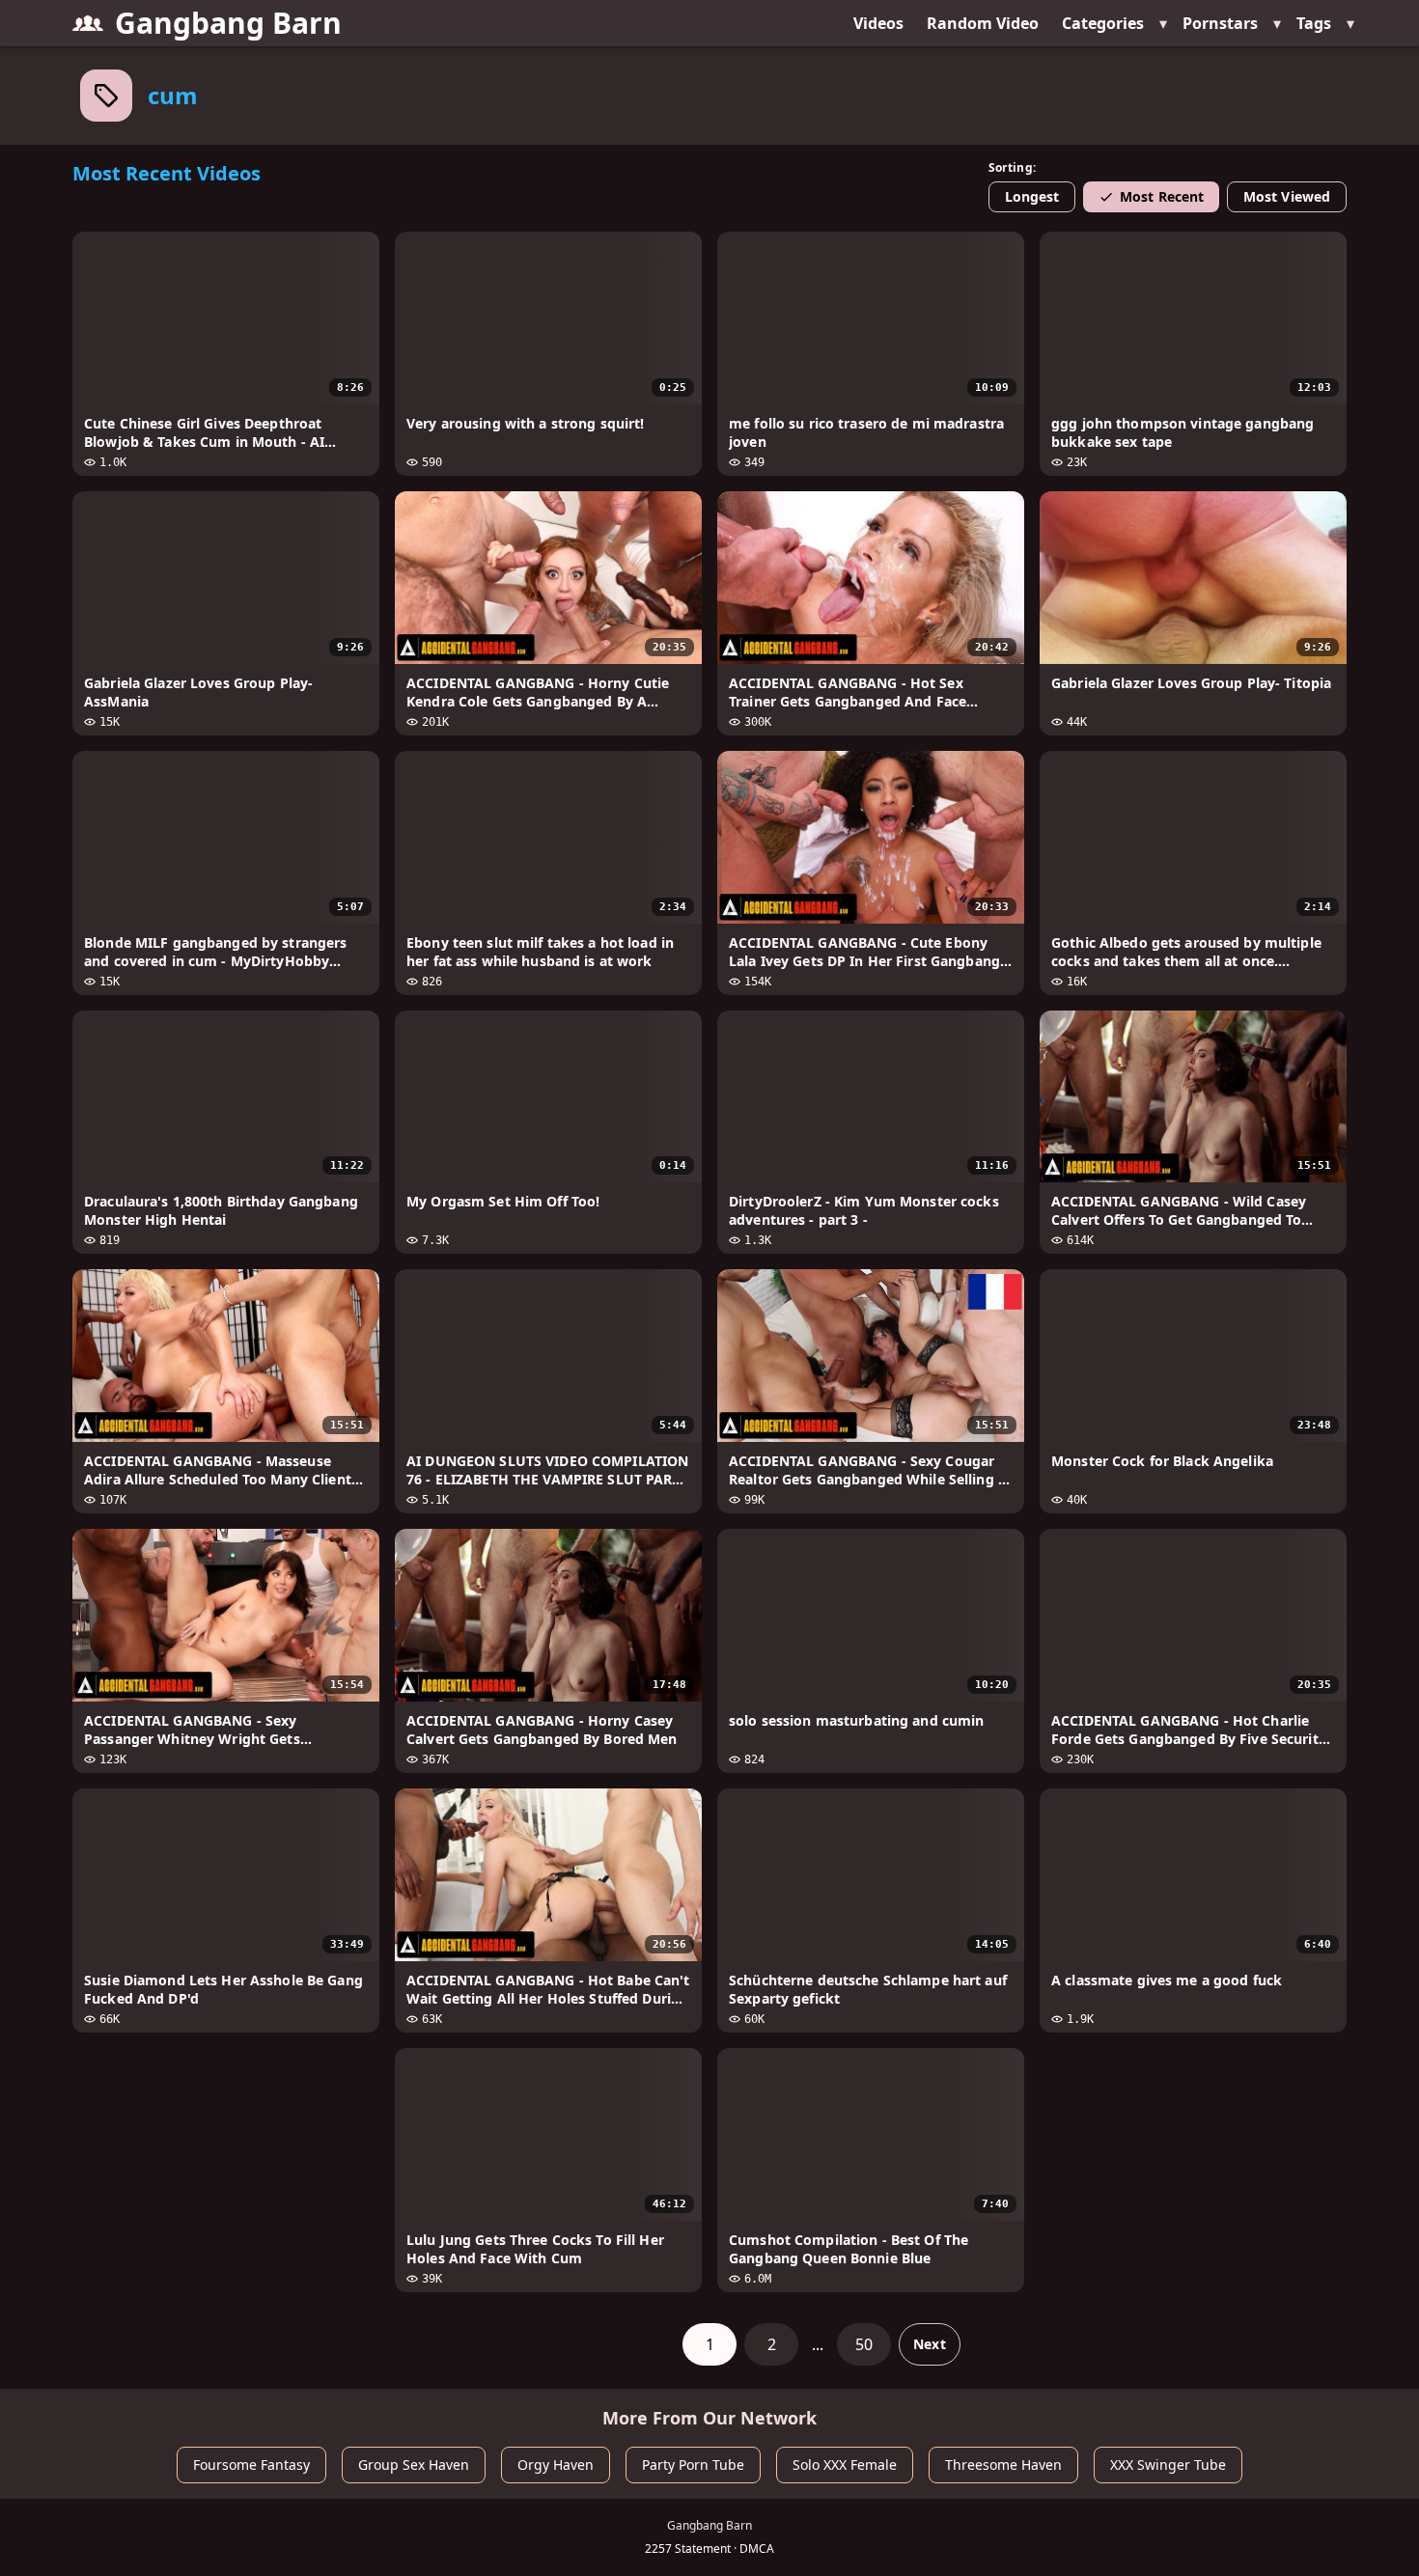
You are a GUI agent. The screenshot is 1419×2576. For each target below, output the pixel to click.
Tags (1314, 23)
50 (864, 2344)
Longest (1032, 196)
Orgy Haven (556, 2465)
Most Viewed (1287, 196)
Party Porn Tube (693, 2465)
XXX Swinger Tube (1168, 2465)
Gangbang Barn (228, 23)
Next (929, 2344)
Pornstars (1220, 23)
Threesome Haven (1003, 2465)
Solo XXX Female (845, 2465)
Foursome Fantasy (251, 2465)
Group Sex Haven (414, 2465)
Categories (1103, 23)
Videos (878, 23)
